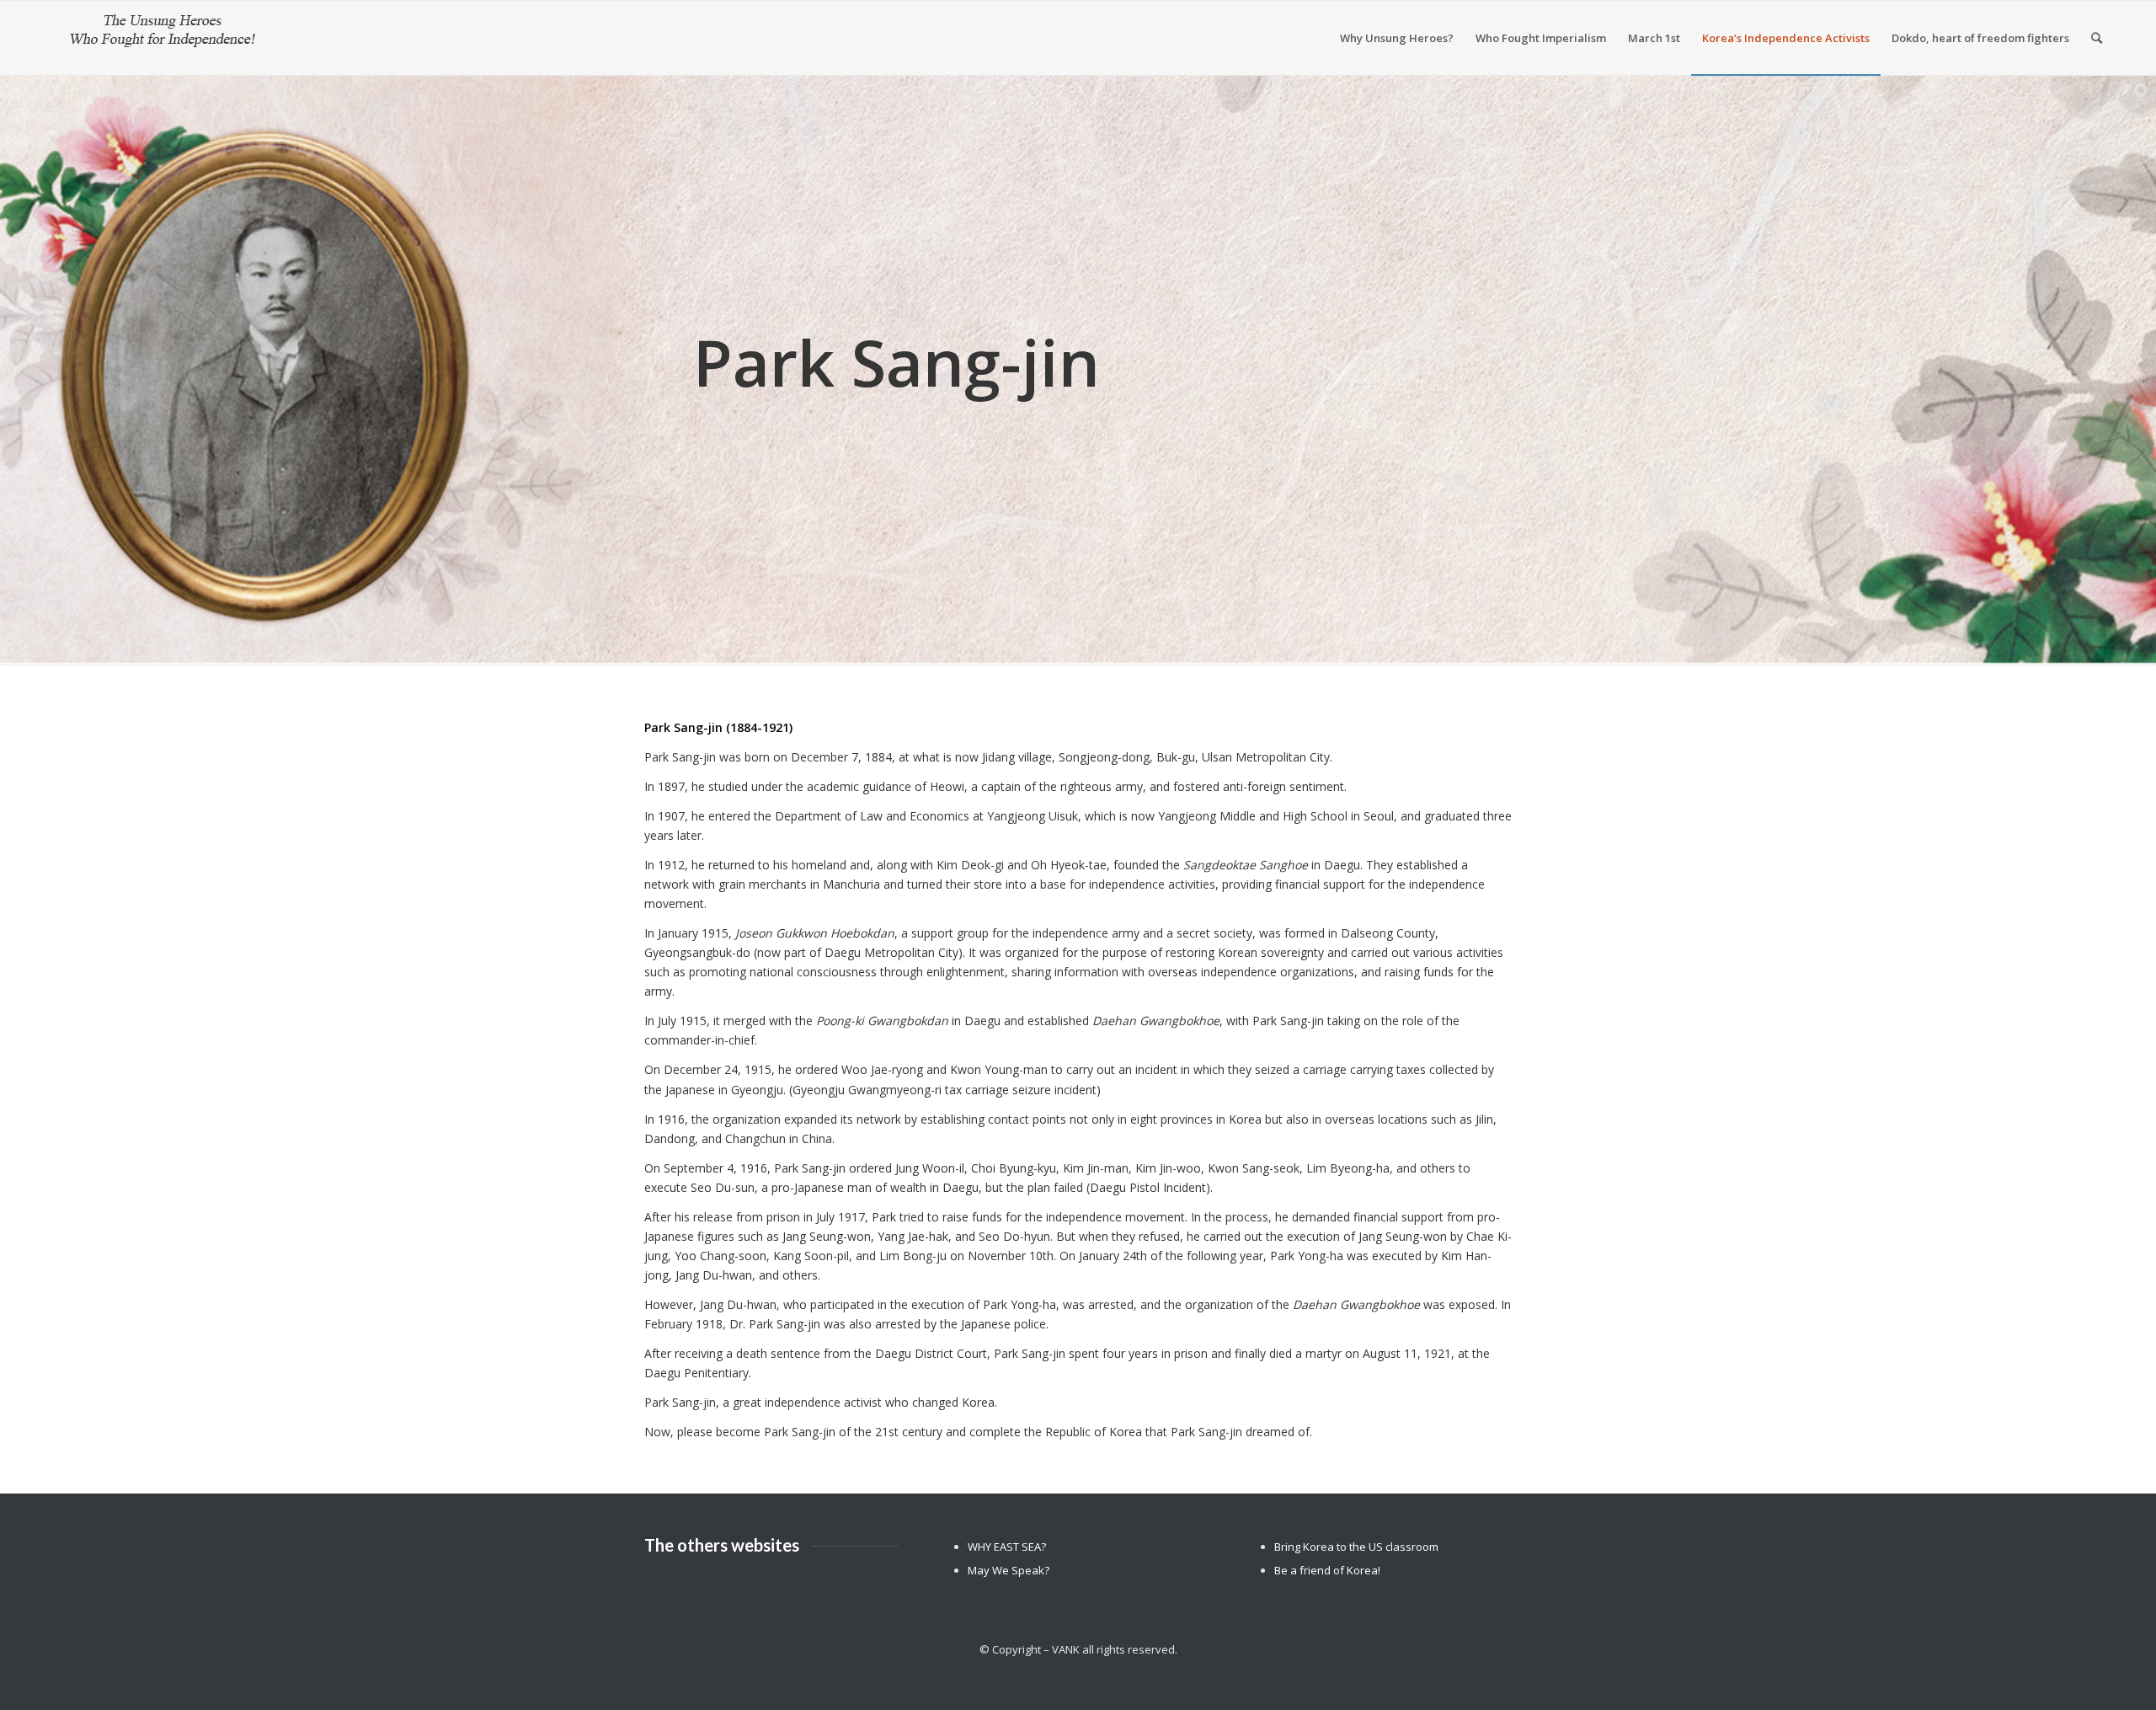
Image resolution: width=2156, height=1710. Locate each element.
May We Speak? (1009, 1570)
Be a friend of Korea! (1327, 1570)
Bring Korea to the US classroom (1356, 1547)
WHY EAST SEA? (1007, 1547)
